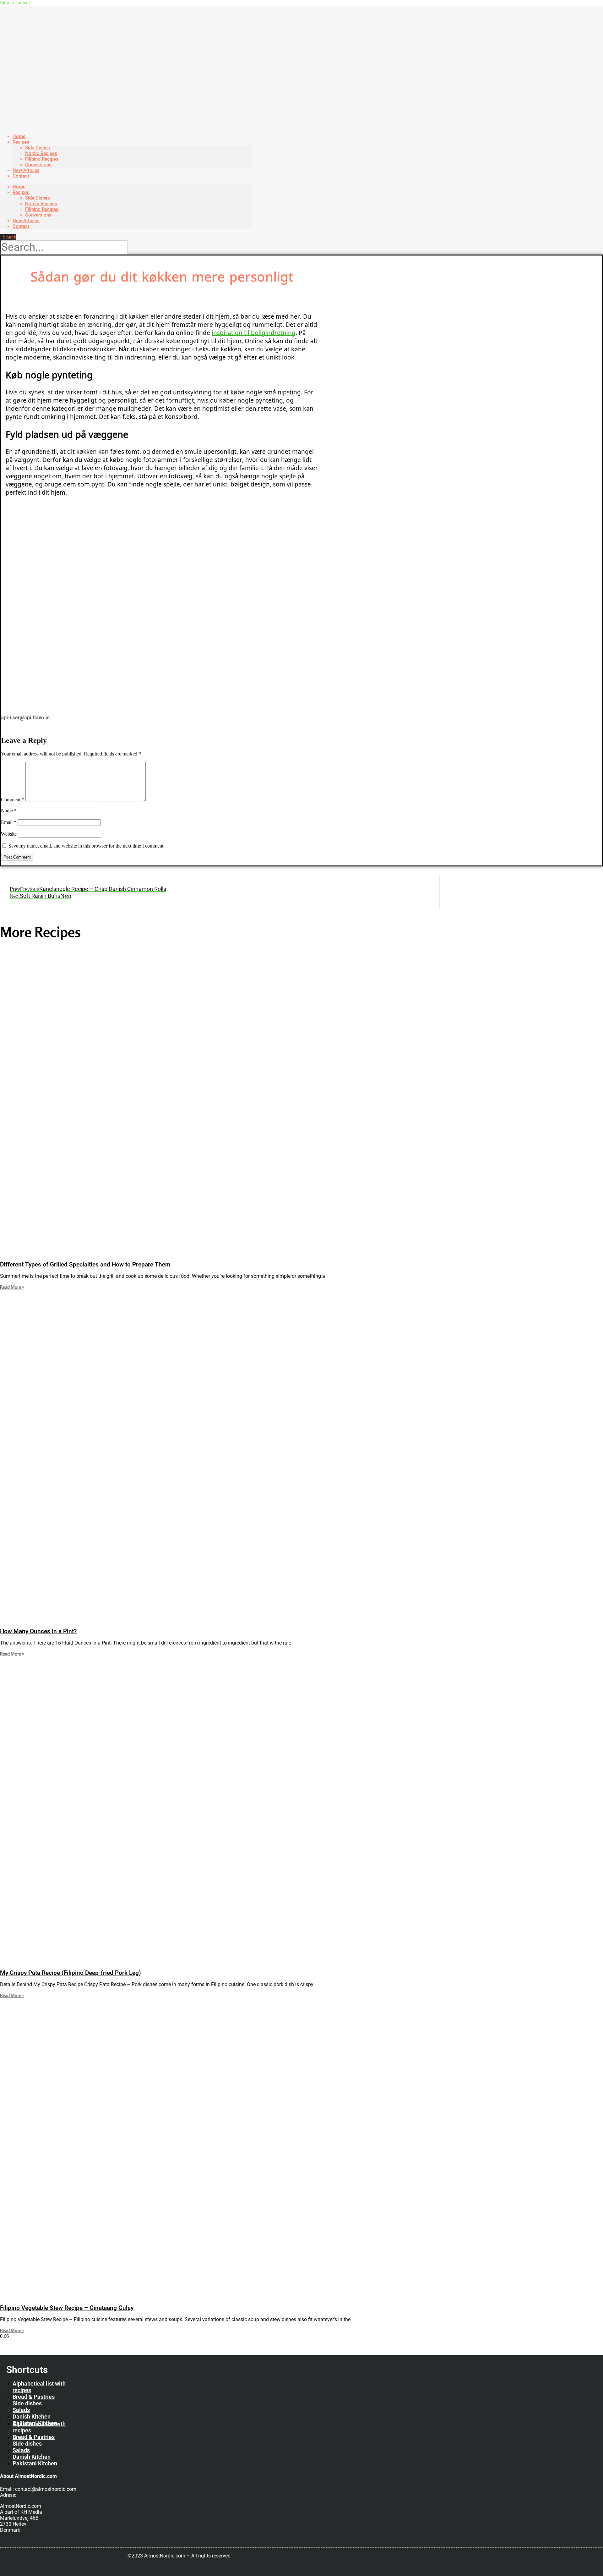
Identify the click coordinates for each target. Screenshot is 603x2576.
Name (9, 811)
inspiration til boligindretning (254, 333)
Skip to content (15, 3)
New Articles (26, 221)
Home (19, 187)
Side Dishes (38, 148)
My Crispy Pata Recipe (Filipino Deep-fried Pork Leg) (71, 1973)
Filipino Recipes (42, 159)
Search (10, 237)
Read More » (12, 1287)
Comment (13, 800)
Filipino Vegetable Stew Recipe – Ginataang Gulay (67, 2308)
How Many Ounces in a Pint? (38, 1631)
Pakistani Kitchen (35, 2463)
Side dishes (27, 2403)
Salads (21, 2410)
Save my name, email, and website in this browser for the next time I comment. (87, 846)
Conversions (38, 215)
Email (9, 822)
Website (9, 834)
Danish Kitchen (32, 2417)
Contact (21, 176)
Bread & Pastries (34, 2397)
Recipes (21, 142)
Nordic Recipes (41, 153)
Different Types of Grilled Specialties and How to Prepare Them (85, 1265)
